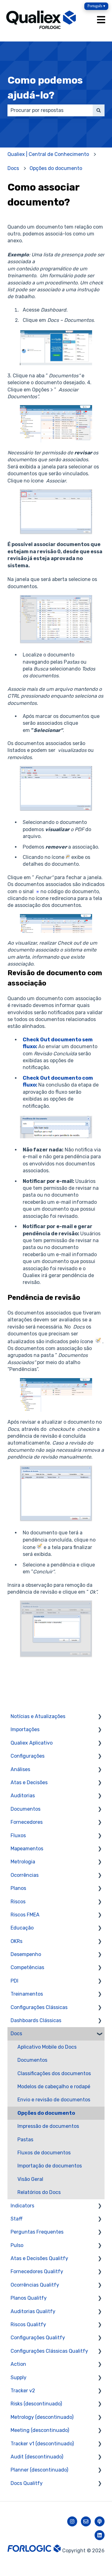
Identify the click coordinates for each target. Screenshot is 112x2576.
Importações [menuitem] (25, 1729)
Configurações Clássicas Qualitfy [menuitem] (49, 2351)
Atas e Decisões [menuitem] (29, 1782)
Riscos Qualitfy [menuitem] (28, 2324)
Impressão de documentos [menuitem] (48, 2126)
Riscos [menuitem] (18, 1902)
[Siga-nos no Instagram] (72, 2521)
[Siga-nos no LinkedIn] (100, 2535)
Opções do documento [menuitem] (46, 2113)
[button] (100, 1717)
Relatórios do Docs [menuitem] (39, 2192)
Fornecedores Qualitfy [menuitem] (37, 2271)
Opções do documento (56, 168)
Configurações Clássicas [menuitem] (39, 2007)
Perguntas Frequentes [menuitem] (37, 2232)
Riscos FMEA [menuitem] (25, 1915)
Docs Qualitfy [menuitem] (27, 2483)
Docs (13, 168)
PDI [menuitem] (14, 1981)
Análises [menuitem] (20, 1769)
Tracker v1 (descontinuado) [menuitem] (42, 2444)
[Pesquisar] (99, 110)
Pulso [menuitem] (17, 2245)
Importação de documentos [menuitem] (50, 2166)
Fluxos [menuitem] (18, 1835)
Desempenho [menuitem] (26, 1954)
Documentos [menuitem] (26, 1809)
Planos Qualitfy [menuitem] (29, 2298)
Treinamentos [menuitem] (27, 1994)
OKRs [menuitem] (16, 1941)
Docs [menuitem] (16, 2034)
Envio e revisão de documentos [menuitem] (54, 2100)
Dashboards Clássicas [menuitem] (36, 2020)
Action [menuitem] (18, 2364)
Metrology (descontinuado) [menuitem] (42, 2417)
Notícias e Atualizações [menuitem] (38, 1716)
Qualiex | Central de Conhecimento (48, 154)
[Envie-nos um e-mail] (86, 2521)
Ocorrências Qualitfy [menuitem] (35, 2285)
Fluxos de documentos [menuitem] (44, 2153)
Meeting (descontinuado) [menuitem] (40, 2430)
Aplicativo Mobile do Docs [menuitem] (47, 2047)
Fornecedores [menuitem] (27, 1822)
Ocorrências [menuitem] (25, 1875)
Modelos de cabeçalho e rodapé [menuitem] (54, 2087)
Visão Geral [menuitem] (30, 2179)
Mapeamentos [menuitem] (27, 1849)
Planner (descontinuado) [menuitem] (39, 2470)
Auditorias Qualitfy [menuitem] (33, 2311)
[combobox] (50, 110)
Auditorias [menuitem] (23, 1796)
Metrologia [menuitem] (23, 1862)
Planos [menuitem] (18, 1888)
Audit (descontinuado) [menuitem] (37, 2457)
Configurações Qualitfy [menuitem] (38, 2338)
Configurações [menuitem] (28, 1756)
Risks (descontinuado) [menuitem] (36, 2404)
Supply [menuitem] (19, 2377)
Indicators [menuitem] (22, 2206)
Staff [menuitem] (17, 2219)
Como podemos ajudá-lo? (45, 88)
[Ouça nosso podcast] (100, 2521)
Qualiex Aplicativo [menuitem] (32, 1743)
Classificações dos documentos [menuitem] (54, 2073)
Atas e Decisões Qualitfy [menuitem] (39, 2258)
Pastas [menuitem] (25, 2140)
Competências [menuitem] (27, 1967)
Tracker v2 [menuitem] (23, 2391)
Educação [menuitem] (22, 1928)
